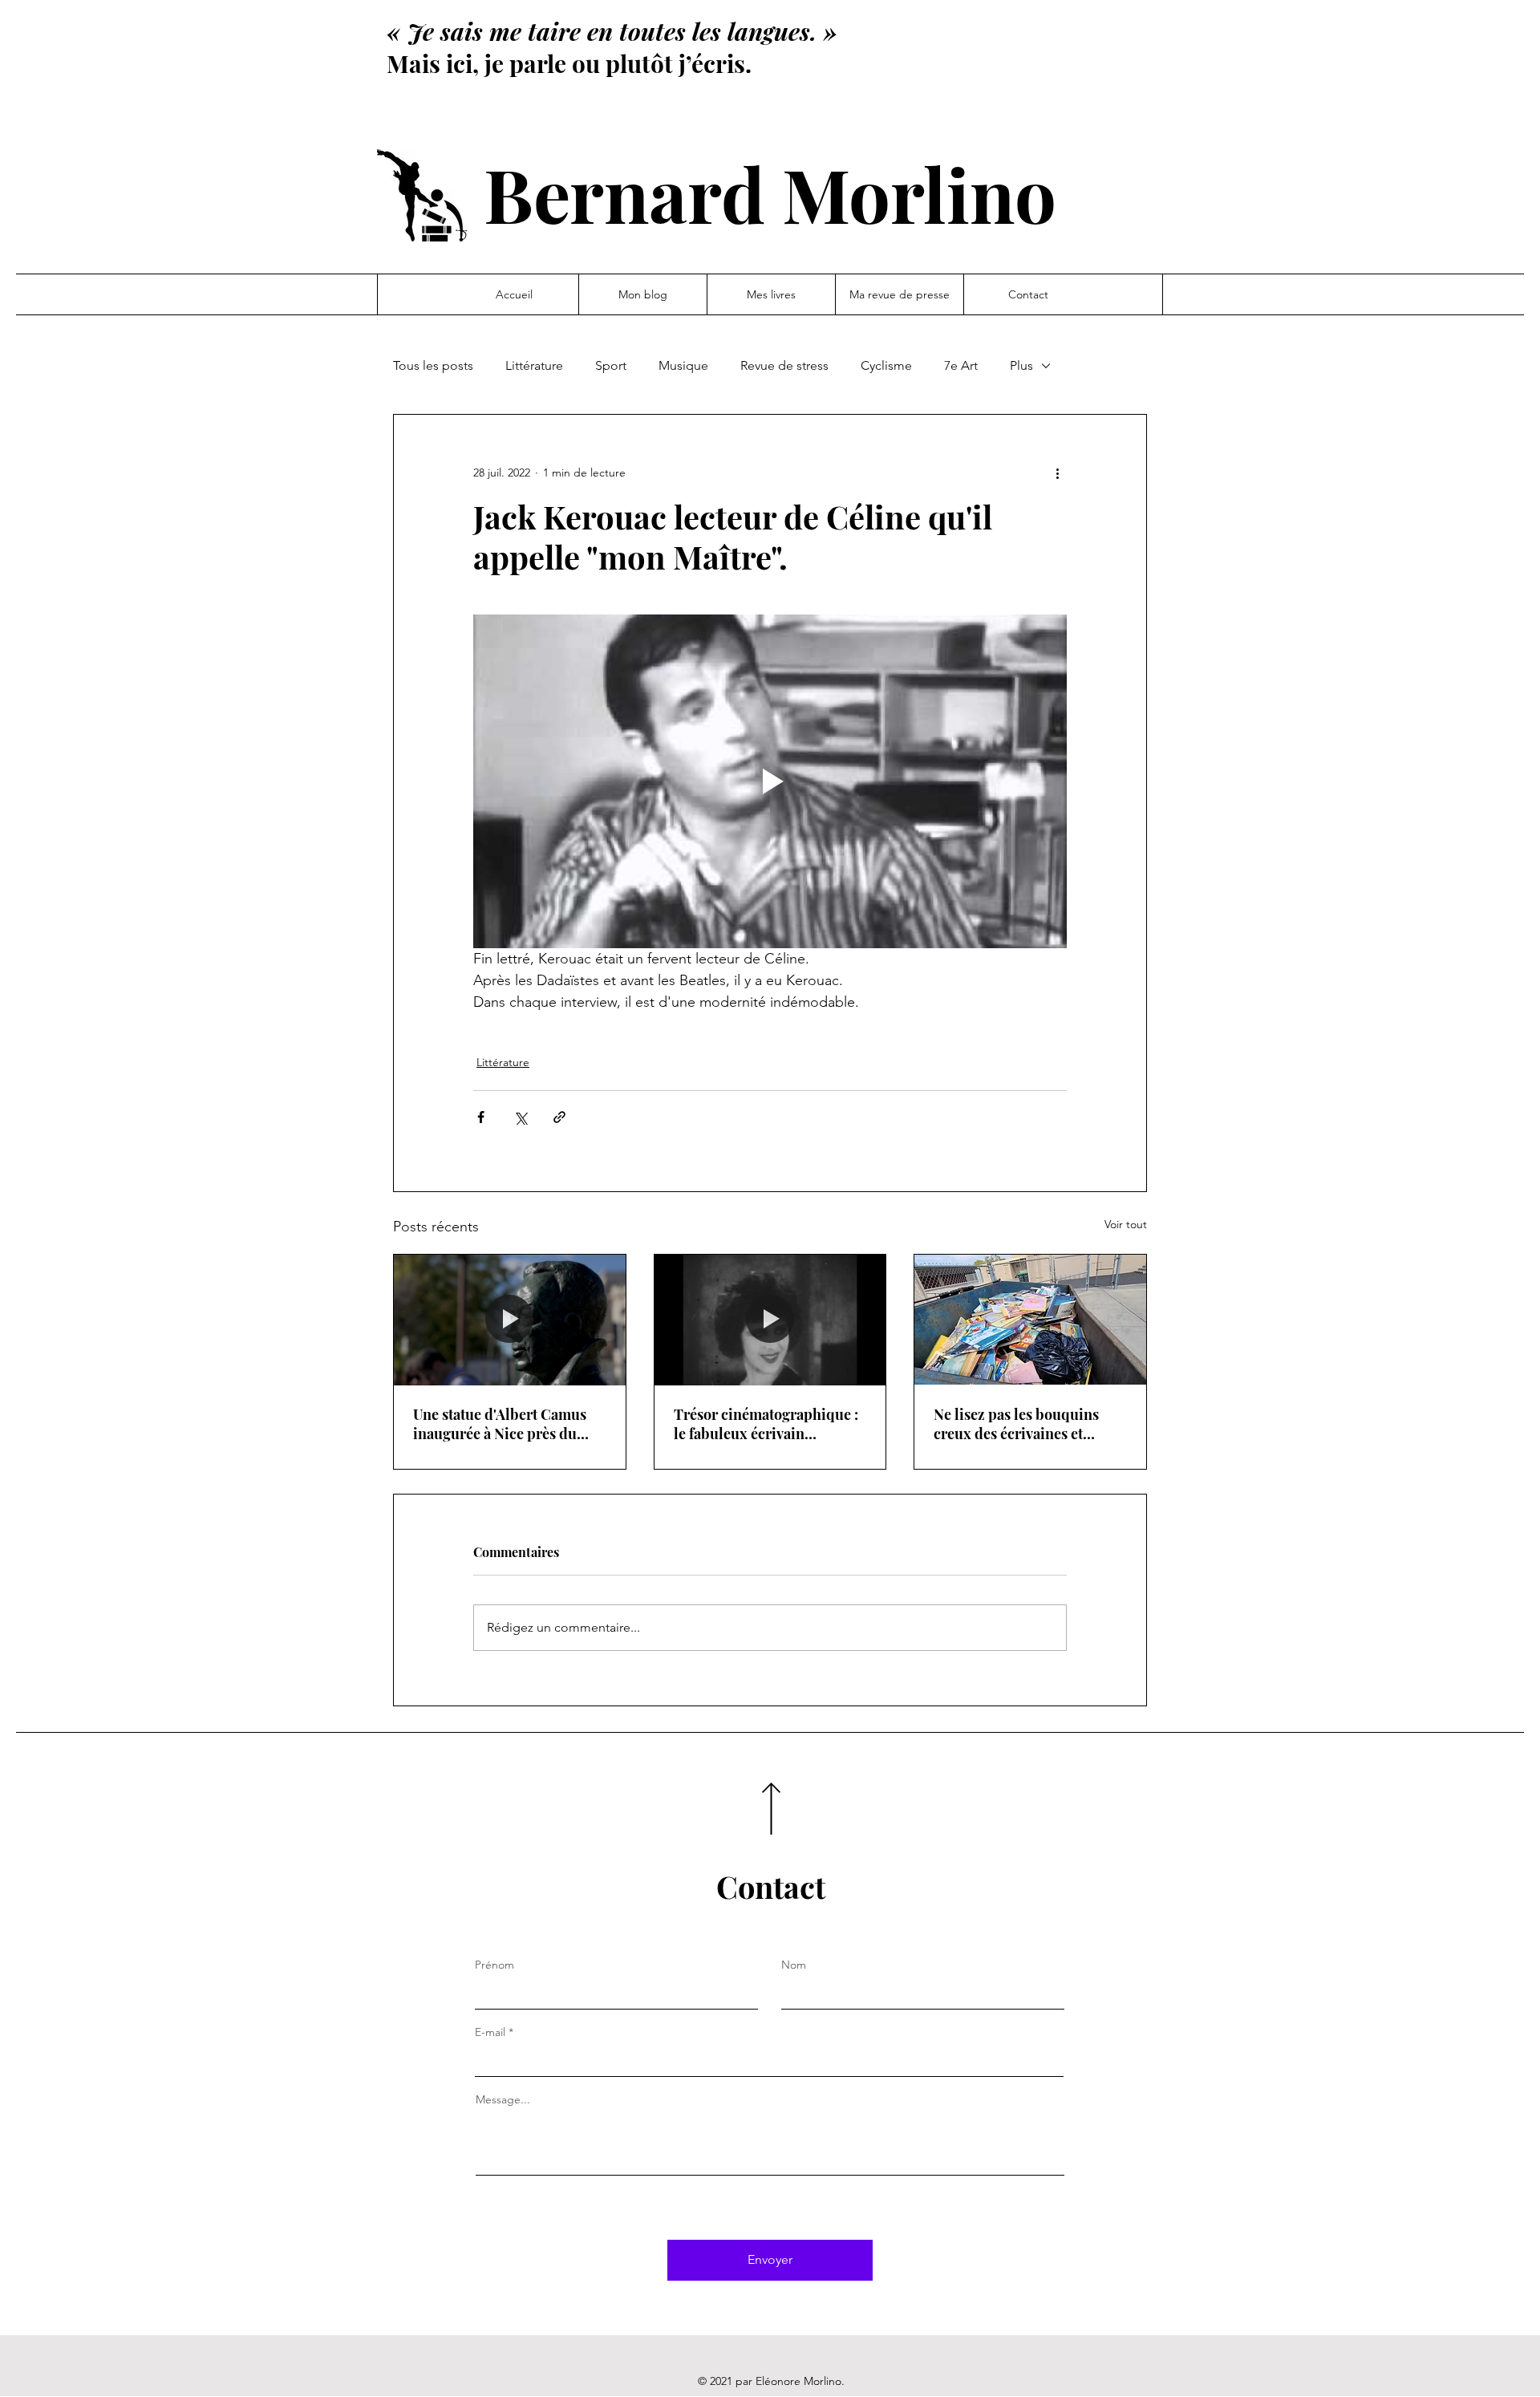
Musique (683, 365)
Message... (503, 2099)
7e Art (961, 365)
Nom (794, 1965)
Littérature (534, 365)
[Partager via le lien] (559, 1117)
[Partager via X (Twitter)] (520, 1117)
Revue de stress (784, 365)
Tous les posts (433, 365)
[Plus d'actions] (1057, 473)
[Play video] (770, 781)
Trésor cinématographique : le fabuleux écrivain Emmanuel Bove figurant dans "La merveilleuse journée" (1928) (766, 1424)
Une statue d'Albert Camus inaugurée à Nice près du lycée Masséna (500, 1424)
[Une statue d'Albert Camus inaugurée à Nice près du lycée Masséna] (510, 1320)
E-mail (490, 2032)
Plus (1021, 365)
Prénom (494, 1965)
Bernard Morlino (770, 193)
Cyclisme (886, 365)
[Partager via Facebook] (481, 1117)
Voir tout (1126, 1224)
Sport (611, 365)
